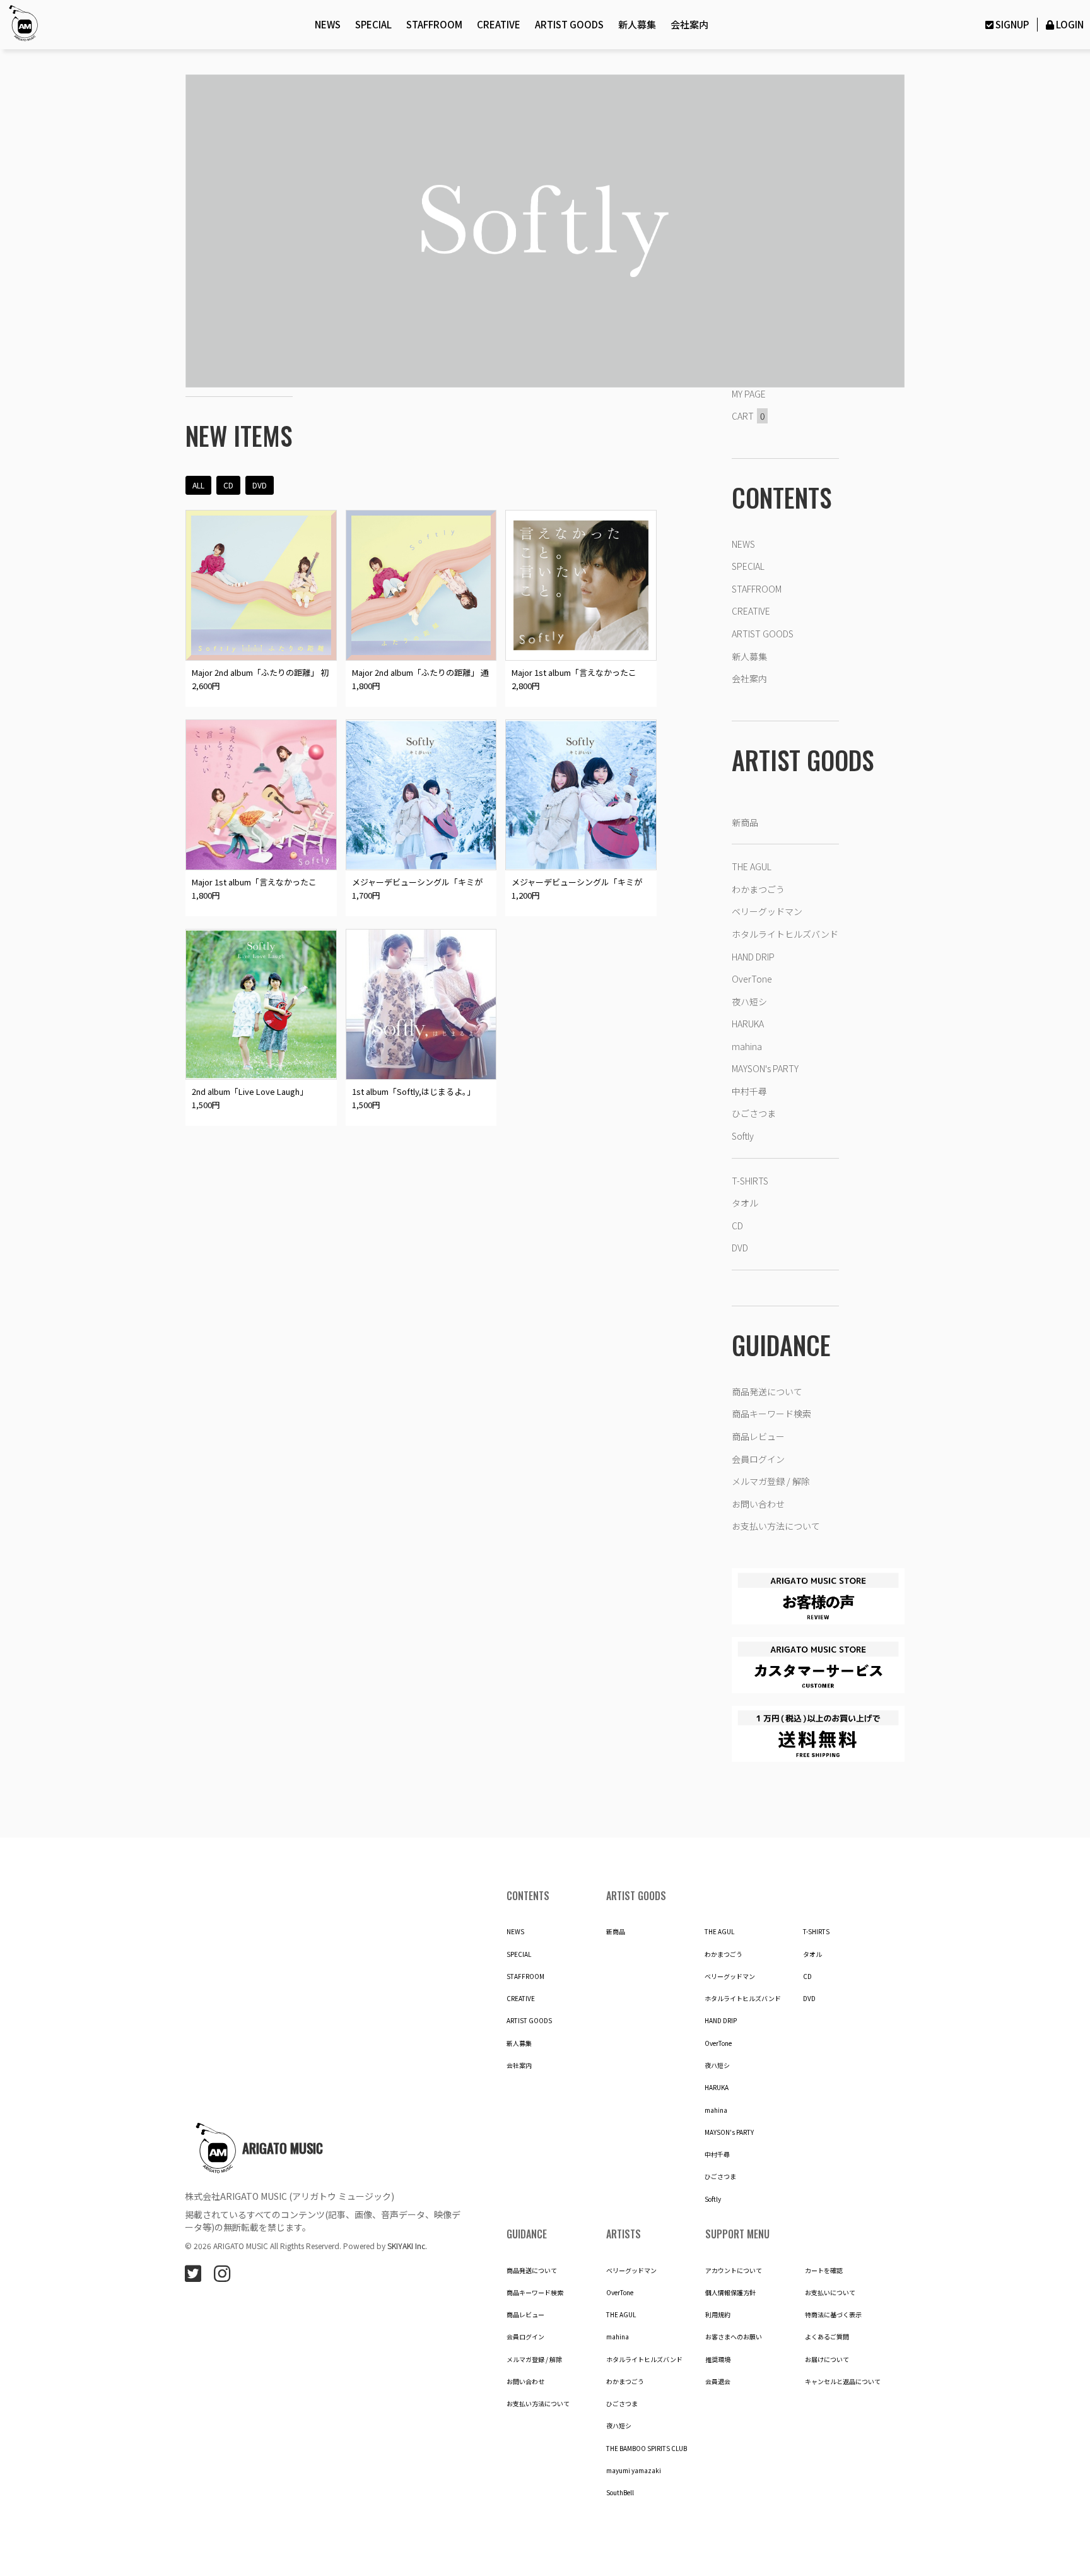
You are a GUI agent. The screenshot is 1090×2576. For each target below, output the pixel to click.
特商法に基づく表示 (833, 2315)
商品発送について (767, 1391)
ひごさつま (754, 1113)
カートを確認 (824, 2271)
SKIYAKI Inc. (407, 2246)
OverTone (752, 979)
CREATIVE (499, 24)
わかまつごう (758, 889)
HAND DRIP (753, 957)
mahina (747, 1046)
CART (748, 416)
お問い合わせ (758, 1504)
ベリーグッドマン (767, 911)
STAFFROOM (434, 24)
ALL (198, 485)
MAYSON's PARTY (765, 1068)
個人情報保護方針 (730, 2293)
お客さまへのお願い (734, 2337)
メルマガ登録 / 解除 (771, 1481)
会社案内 (689, 24)
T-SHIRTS (750, 1181)
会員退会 (718, 2382)
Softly (743, 1136)
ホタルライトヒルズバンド (785, 934)
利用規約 (718, 2315)
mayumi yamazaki (634, 2471)
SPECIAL (373, 24)
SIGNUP (1012, 24)
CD (228, 485)
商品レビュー (758, 1436)
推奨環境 (718, 2360)
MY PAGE (749, 394)
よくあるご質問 (827, 2337)
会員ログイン (758, 1459)
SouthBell (620, 2493)
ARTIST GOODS (569, 24)
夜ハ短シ (749, 1001)
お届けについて (827, 2360)
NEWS (328, 24)
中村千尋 (749, 1091)
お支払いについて (830, 2293)
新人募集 (637, 24)
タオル (745, 1203)
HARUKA (748, 1024)
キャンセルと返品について (843, 2382)
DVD (260, 485)
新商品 (745, 822)
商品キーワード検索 (771, 1414)
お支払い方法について (776, 1526)
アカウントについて (734, 2271)
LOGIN (1070, 24)
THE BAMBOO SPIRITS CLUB (647, 2449)
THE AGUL (752, 866)
